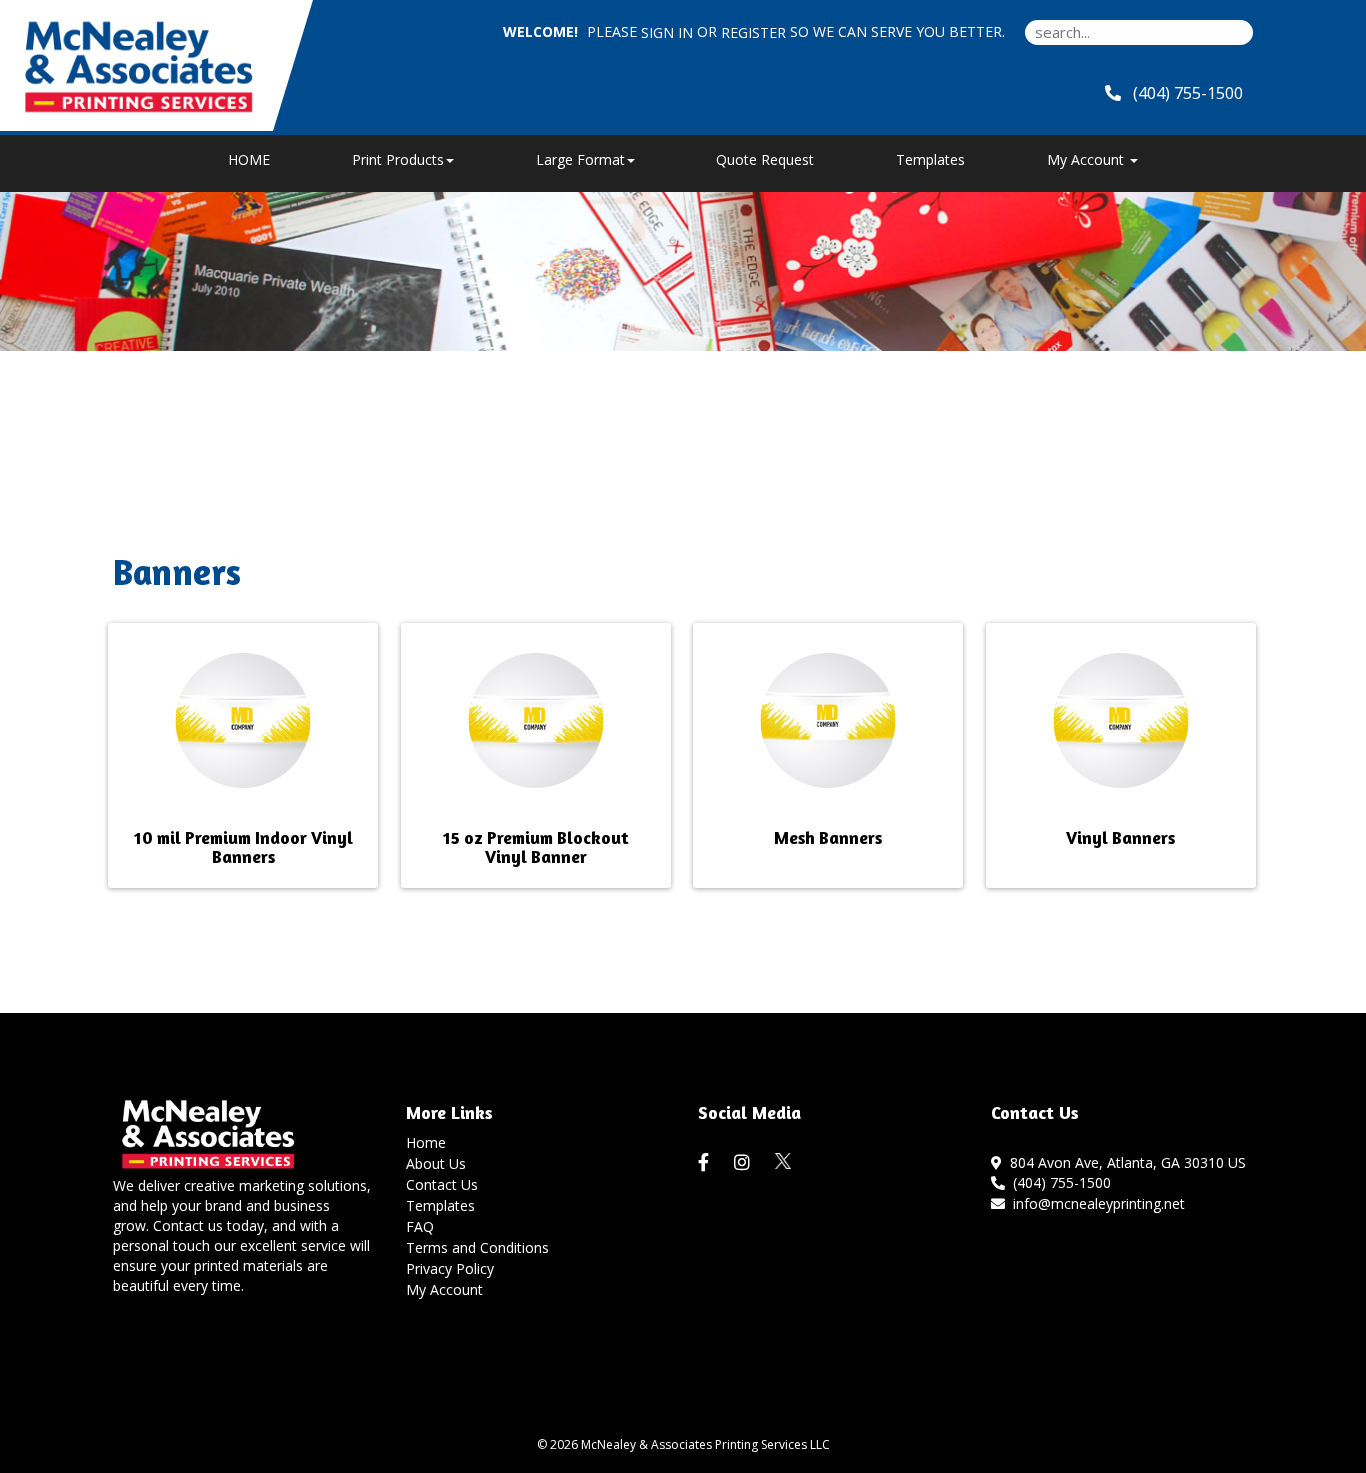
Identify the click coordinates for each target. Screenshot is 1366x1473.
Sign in (667, 32)
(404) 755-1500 (1058, 1182)
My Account (444, 1289)
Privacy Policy (450, 1268)
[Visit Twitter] (784, 1161)
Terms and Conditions (477, 1247)
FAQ (420, 1226)
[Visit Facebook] (706, 1163)
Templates (930, 159)
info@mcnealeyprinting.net (1095, 1203)
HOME (249, 159)
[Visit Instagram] (744, 1163)
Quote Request (765, 159)
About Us (436, 1163)
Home (426, 1142)
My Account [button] (1087, 159)
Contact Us (442, 1184)
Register (753, 32)
